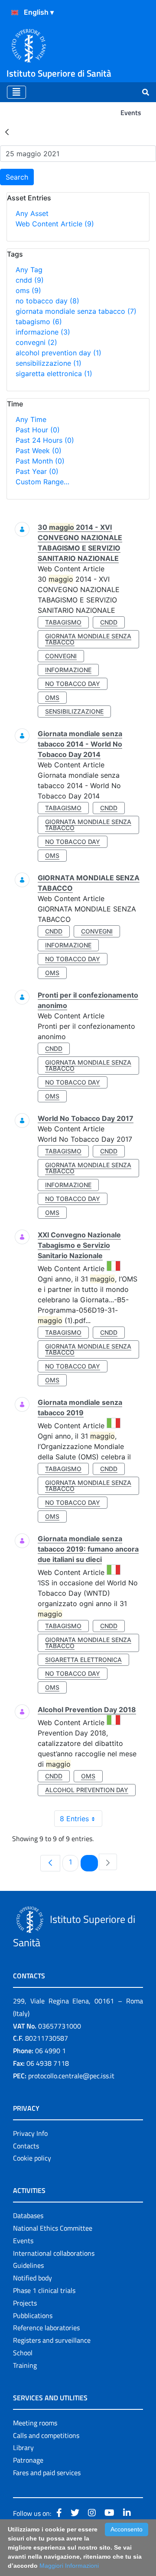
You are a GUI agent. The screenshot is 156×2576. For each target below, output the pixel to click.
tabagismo (39, 322)
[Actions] (15, 13)
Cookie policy (32, 2158)
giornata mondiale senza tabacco (76, 311)
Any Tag (29, 270)
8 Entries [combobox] (74, 1819)
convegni (36, 342)
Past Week (39, 451)
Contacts (26, 2146)
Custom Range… (42, 482)
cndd (30, 280)
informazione (43, 332)
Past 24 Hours (45, 440)
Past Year (37, 471)
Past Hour (38, 430)
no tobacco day (47, 301)
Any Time (31, 419)
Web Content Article (55, 224)
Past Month (40, 461)
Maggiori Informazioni (69, 2566)
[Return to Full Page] (7, 132)
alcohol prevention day (58, 353)
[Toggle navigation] (16, 92)
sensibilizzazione (49, 363)
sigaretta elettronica (54, 374)
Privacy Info (30, 2133)
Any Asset (32, 213)
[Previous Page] (50, 1863)
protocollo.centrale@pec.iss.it (71, 2076)
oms (28, 290)
